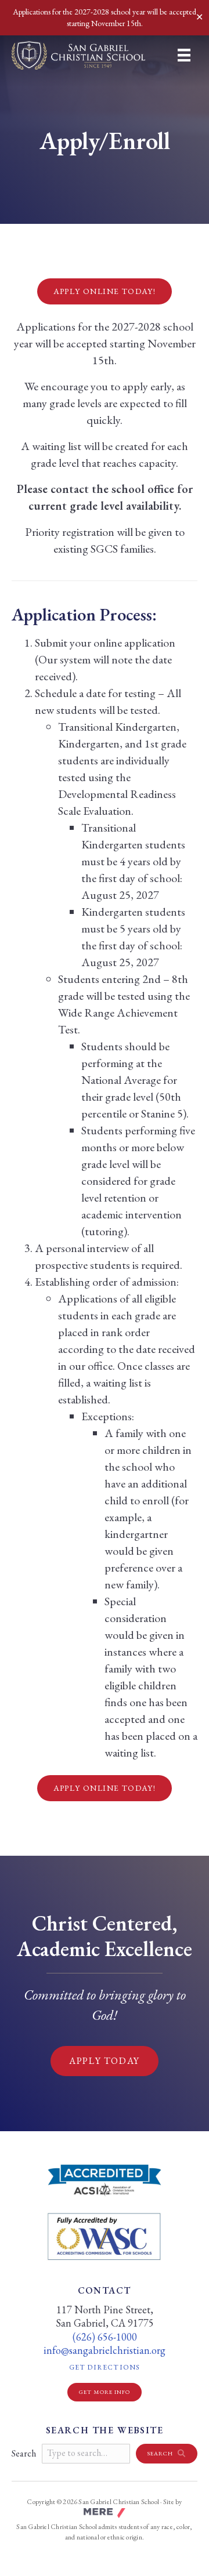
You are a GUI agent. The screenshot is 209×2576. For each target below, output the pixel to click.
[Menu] (184, 55)
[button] (167, 2454)
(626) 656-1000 (105, 2337)
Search (24, 2453)
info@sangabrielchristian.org (105, 2350)
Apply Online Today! (105, 291)
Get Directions (133, 2367)
